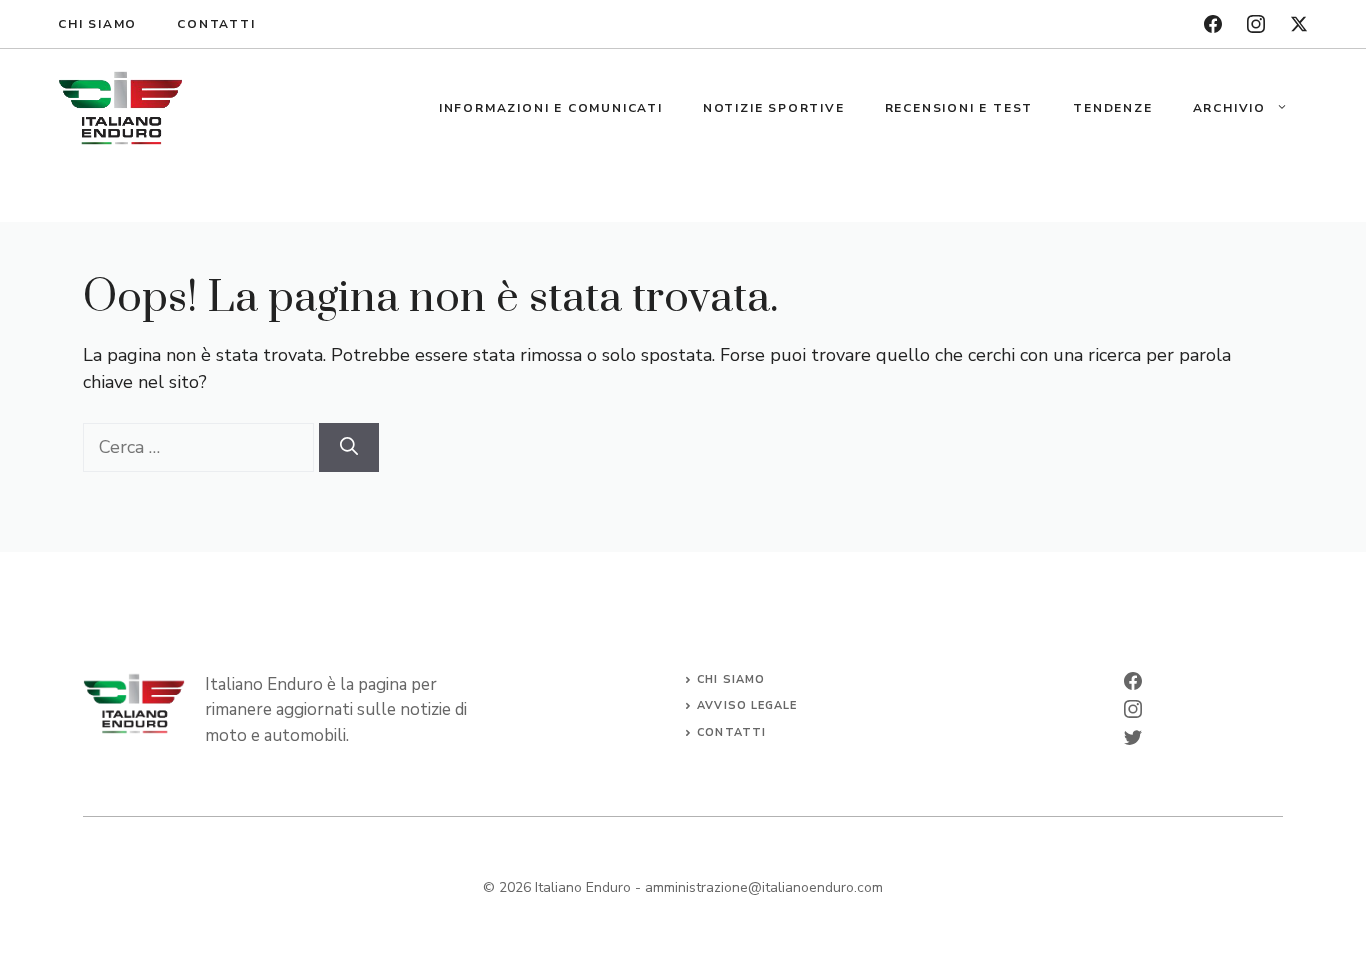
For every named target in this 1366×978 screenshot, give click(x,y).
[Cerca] (349, 447)
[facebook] (1213, 24)
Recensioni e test (959, 108)
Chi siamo (97, 24)
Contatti (216, 24)
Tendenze (1112, 108)
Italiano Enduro (583, 887)
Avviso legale (747, 705)
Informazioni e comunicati (551, 108)
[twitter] (1299, 24)
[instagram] (1256, 24)
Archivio (1229, 108)
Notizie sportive (774, 108)
